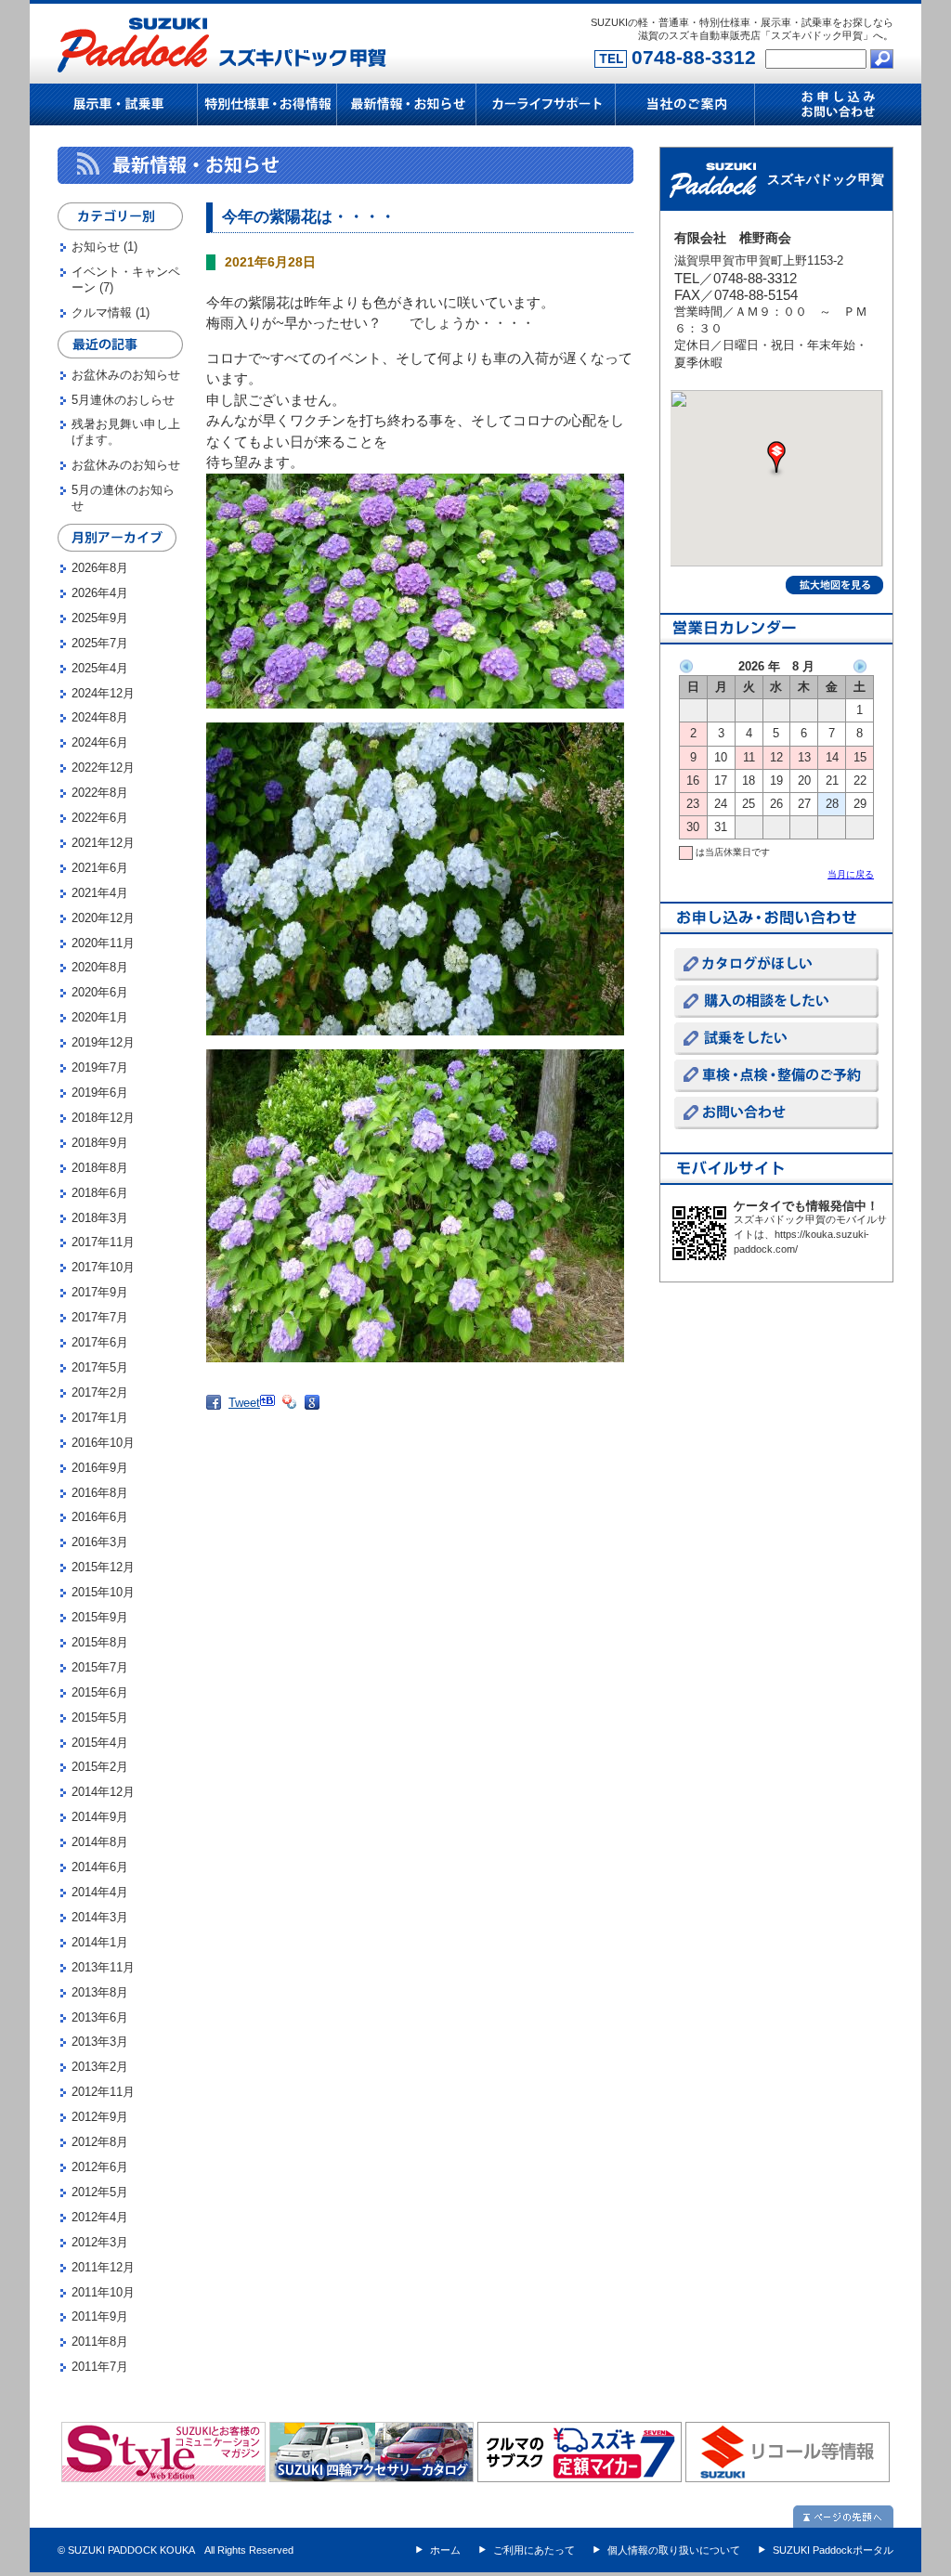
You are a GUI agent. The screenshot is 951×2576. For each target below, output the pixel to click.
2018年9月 (100, 1143)
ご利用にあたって (534, 2550)
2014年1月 (100, 1942)
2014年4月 (100, 1892)
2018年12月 (103, 1118)
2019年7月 (100, 1067)
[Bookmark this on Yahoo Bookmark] (293, 1418)
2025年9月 (100, 618)
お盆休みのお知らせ (126, 375)
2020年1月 (100, 1017)
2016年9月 (100, 1468)
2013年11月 (103, 1967)
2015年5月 (100, 1717)
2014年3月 (100, 1917)
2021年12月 (103, 843)
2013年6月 (100, 2017)
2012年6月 (100, 2167)
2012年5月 (100, 2192)
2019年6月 (100, 1093)
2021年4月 (100, 893)
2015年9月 (100, 1617)
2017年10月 (103, 1267)
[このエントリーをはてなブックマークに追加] (271, 1414)
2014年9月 (100, 1817)
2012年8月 (100, 2142)
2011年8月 (100, 2342)
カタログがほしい (776, 964)
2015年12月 (103, 1567)
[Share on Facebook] (217, 1418)
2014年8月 (100, 1842)
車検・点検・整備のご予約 (776, 1076)
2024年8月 (100, 717)
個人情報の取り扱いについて (674, 2550)
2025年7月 (100, 643)
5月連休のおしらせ (123, 400)
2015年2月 (100, 1767)
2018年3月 (100, 1218)
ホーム (445, 2550)
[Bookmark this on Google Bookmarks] (316, 1418)
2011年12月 (103, 2267)
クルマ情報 (102, 312)
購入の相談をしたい (776, 1002)
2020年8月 (100, 967)
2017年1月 (100, 1418)
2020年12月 (103, 918)
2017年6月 (100, 1342)
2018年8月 (100, 1168)
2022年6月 (100, 818)
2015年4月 (100, 1743)
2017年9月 (100, 1292)
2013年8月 (100, 1992)
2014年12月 (103, 1792)
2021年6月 (100, 868)
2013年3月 (100, 2042)
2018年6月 (100, 1193)
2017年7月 (100, 1317)
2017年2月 (100, 1392)
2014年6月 (100, 1867)
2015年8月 (100, 1642)
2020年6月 (100, 992)
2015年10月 (103, 1592)
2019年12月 (103, 1042)
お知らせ (96, 247)
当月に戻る (851, 874)
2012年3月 (100, 2242)
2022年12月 (103, 768)
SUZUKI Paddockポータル (833, 2550)
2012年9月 (100, 2117)
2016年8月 (100, 1493)
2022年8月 (100, 793)
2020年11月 (103, 943)
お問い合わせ (776, 1113)
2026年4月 (100, 593)
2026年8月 (100, 568)
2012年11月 (103, 2092)
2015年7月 (100, 1667)
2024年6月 (100, 742)
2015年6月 (100, 1692)
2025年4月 (100, 668)
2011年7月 (100, 2367)
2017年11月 (103, 1242)
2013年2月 (100, 2067)
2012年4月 (100, 2217)
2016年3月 (100, 1542)
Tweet (244, 1403)
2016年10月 (103, 1443)
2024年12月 (103, 693)
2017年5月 (100, 1367)
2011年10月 (103, 2292)
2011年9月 (100, 2316)
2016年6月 (100, 1517)
